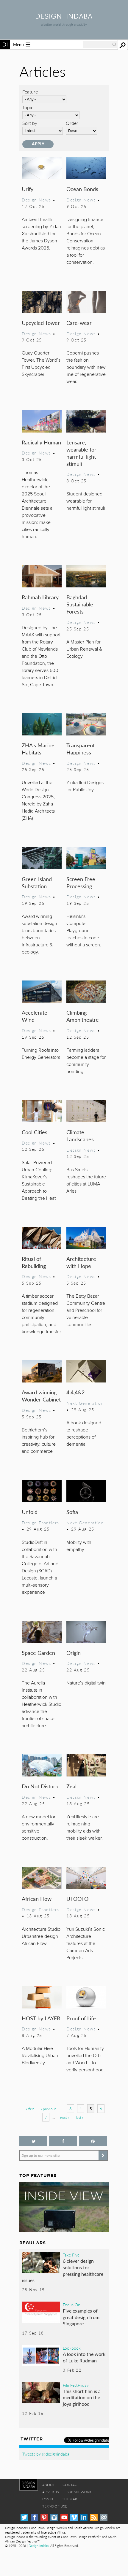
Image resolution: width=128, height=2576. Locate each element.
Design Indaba (39, 2546)
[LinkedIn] (84, 2517)
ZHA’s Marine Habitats (38, 749)
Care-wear (79, 323)
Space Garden (38, 1653)
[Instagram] (54, 2517)
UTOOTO (77, 1899)
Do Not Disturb (40, 1786)
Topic (28, 107)
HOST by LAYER (41, 2018)
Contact (71, 2485)
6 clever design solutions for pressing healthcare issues (63, 2270)
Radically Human (41, 442)
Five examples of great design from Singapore (81, 2317)
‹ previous (49, 2109)
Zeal (71, 1786)
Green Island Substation (37, 882)
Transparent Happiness (81, 749)
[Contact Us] (104, 2517)
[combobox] (100, 45)
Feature (30, 92)
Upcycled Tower (41, 323)
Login (48, 2499)
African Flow (37, 1899)
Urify (28, 189)
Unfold (30, 1512)
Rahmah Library (40, 597)
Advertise (51, 2492)
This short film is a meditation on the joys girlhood (82, 2397)
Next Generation (85, 1403)
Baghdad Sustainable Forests (80, 604)
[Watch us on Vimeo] (74, 2517)
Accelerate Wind (35, 1016)
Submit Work (79, 2492)
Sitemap (70, 2499)
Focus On (72, 2305)
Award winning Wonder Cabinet (41, 1396)
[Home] (64, 17)
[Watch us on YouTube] (64, 2517)
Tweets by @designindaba (46, 2454)
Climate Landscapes (80, 1136)
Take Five (71, 2255)
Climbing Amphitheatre (83, 1016)
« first (30, 2109)
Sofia (72, 1512)
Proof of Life (81, 2018)
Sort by (30, 123)
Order (72, 123)
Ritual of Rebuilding (34, 1262)
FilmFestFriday (76, 2385)
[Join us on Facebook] (63, 2141)
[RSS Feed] (94, 2517)
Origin (74, 1653)
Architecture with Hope (81, 1262)
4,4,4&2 (75, 1392)
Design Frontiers (40, 1523)
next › (64, 2117)
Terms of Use (55, 2506)
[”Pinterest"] (93, 2141)
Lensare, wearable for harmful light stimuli (81, 453)
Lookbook (72, 2348)
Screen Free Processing (81, 882)
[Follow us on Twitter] (33, 2141)
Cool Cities (35, 1132)
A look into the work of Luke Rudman (84, 2357)
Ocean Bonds (82, 189)
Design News (36, 200)
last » (80, 2117)
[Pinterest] (44, 2517)
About (49, 2485)
